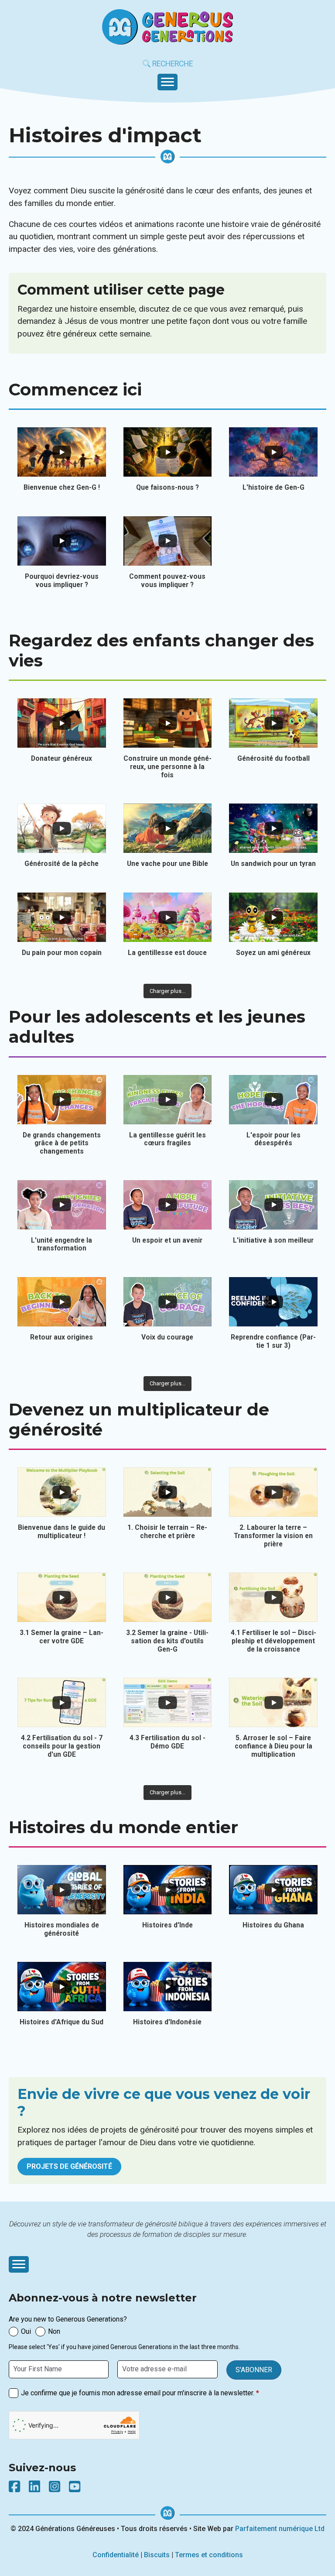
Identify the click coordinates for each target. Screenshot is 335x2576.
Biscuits (157, 2555)
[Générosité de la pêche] (62, 828)
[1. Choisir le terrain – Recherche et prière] (168, 1492)
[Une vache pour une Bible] (168, 828)
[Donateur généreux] (62, 723)
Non (54, 2331)
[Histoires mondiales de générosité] (62, 1890)
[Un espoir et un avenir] (168, 1205)
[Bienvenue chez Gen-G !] (62, 452)
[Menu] (167, 82)
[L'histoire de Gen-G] (273, 452)
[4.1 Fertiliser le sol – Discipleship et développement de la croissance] (273, 1597)
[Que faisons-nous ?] (168, 452)
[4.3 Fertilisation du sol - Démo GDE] (168, 1702)
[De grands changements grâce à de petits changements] (62, 1100)
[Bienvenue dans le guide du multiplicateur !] (62, 1492)
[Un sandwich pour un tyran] (273, 828)
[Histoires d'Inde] (168, 1890)
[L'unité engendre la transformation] (62, 1205)
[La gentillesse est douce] (168, 917)
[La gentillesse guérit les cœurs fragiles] (168, 1100)
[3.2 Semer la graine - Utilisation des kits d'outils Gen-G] (168, 1597)
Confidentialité (116, 2555)
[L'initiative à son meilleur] (273, 1205)
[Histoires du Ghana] (273, 1890)
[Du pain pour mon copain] (62, 917)
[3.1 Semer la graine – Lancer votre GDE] (62, 1597)
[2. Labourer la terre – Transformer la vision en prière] (273, 1492)
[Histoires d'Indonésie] (168, 1987)
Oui (26, 2331)
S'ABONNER (254, 2370)
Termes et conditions (209, 2555)
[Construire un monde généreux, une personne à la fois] (168, 723)
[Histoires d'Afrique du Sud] (62, 1987)
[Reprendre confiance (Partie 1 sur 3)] (273, 1302)
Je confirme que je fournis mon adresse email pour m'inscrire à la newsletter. (140, 2393)
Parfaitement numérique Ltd (280, 2529)
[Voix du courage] (168, 1302)
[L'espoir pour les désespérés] (273, 1100)
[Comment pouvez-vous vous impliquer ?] (168, 541)
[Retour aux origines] (62, 1302)
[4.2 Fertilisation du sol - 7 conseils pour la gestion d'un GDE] (62, 1702)
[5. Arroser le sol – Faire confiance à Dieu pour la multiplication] (273, 1702)
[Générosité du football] (273, 723)
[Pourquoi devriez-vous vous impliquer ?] (62, 541)
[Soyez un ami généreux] (273, 917)
